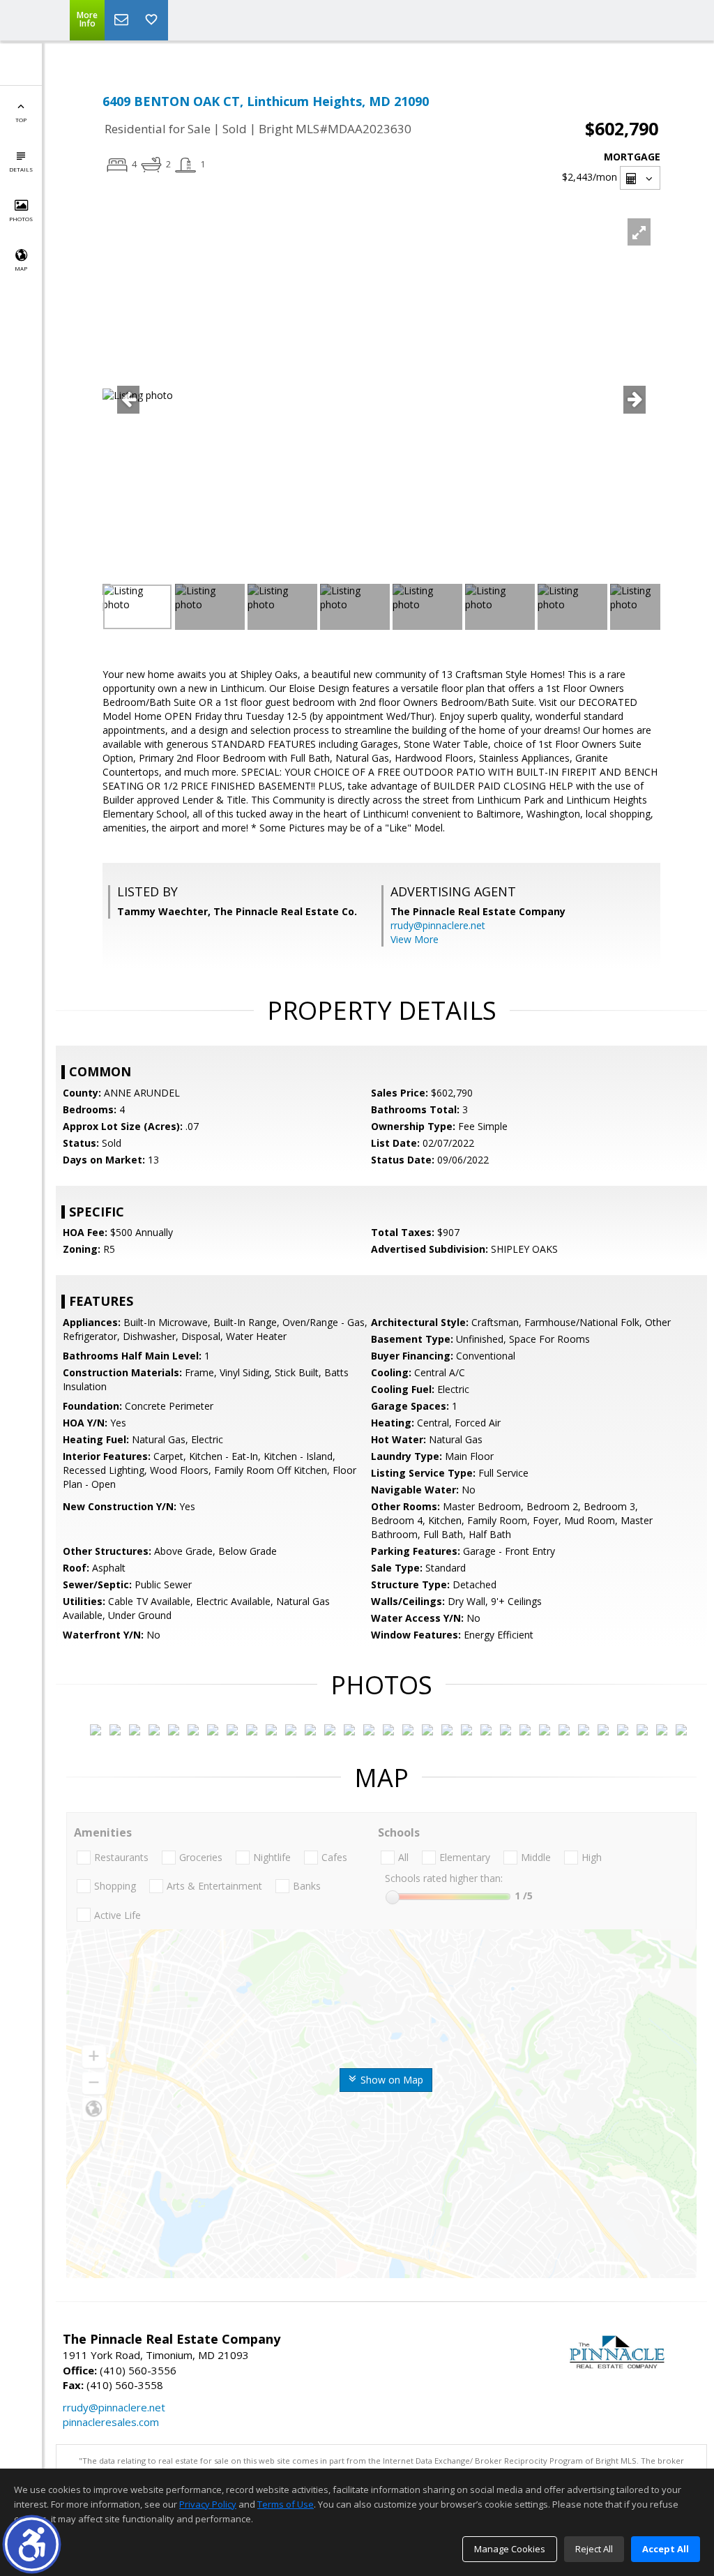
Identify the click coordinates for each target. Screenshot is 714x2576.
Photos (21, 219)
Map (21, 268)
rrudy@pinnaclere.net (438, 925)
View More (415, 939)
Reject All (594, 2549)
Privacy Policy (208, 2504)
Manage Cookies (510, 2549)
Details (21, 169)
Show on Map (390, 2080)
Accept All (666, 2549)
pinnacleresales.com (111, 2422)
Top (21, 120)
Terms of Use (286, 2504)
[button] (32, 2544)
